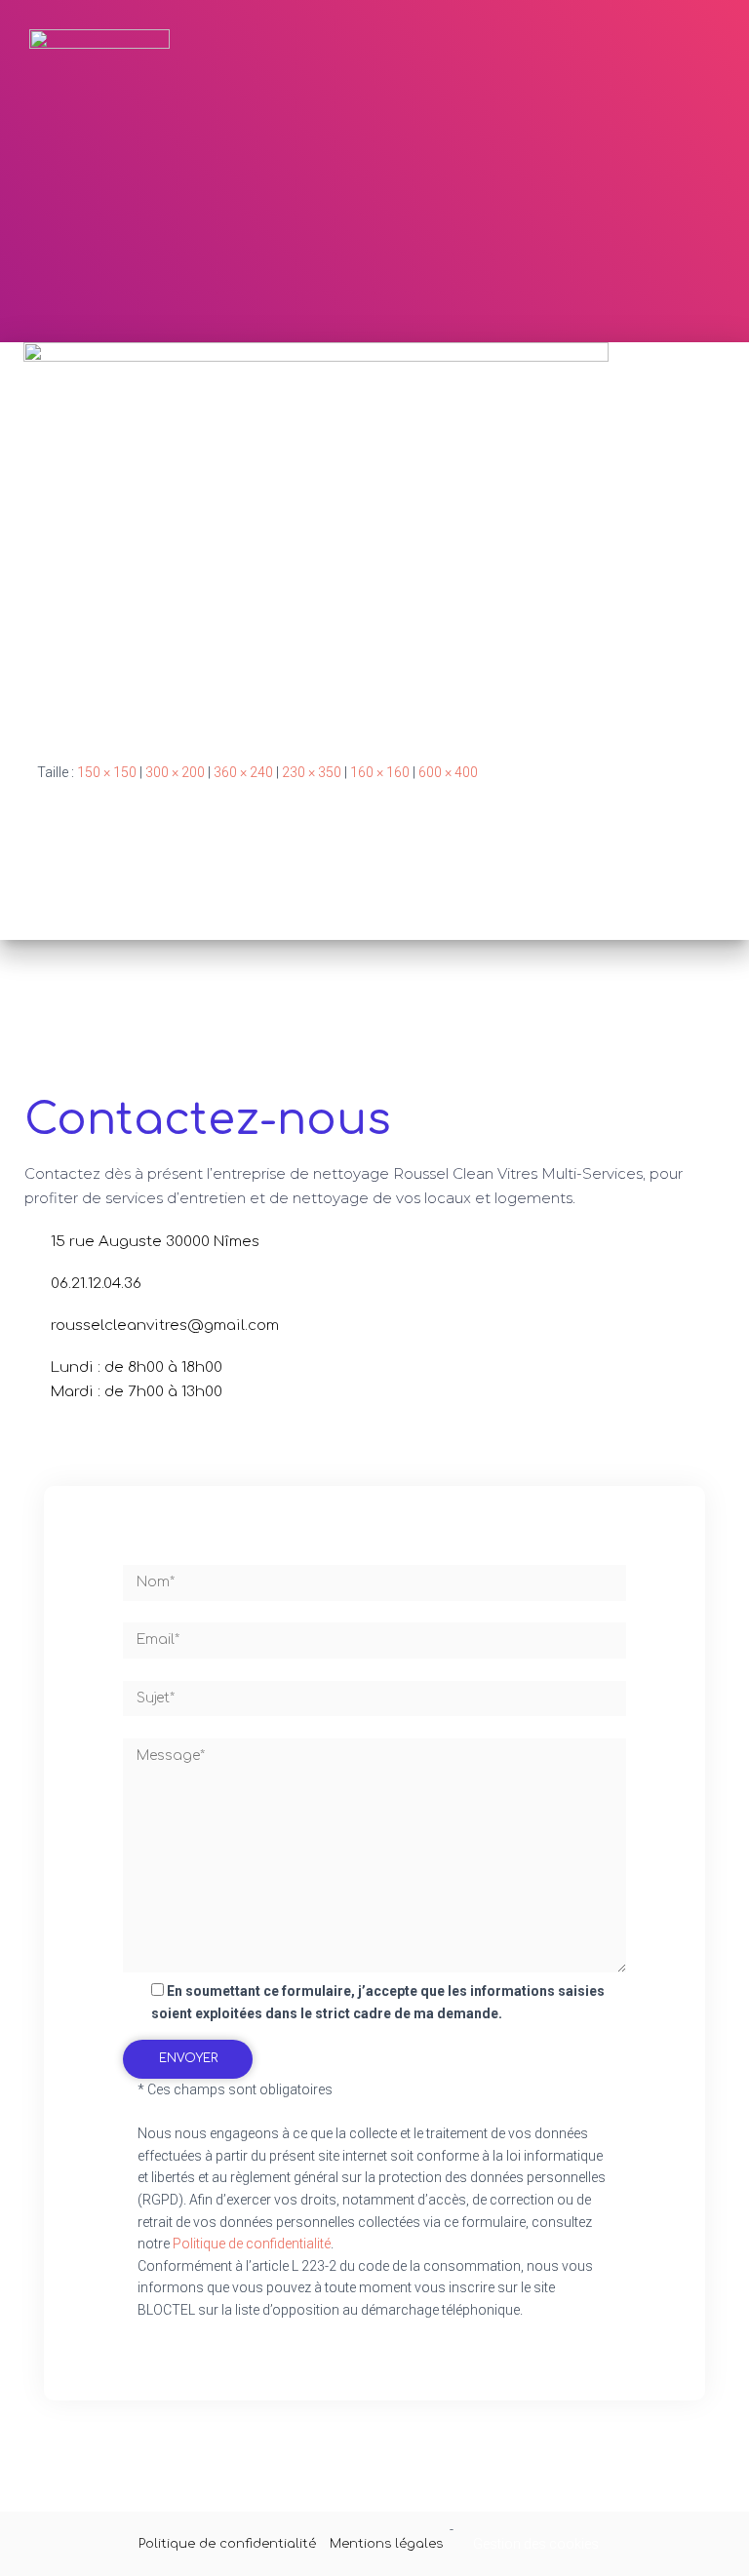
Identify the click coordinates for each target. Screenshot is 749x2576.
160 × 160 (380, 772)
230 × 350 (312, 772)
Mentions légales (386, 2544)
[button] (687, 98)
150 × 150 (107, 772)
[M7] (316, 536)
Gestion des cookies (536, 2544)
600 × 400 (448, 772)
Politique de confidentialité (252, 2244)
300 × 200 (175, 772)
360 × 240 (243, 772)
